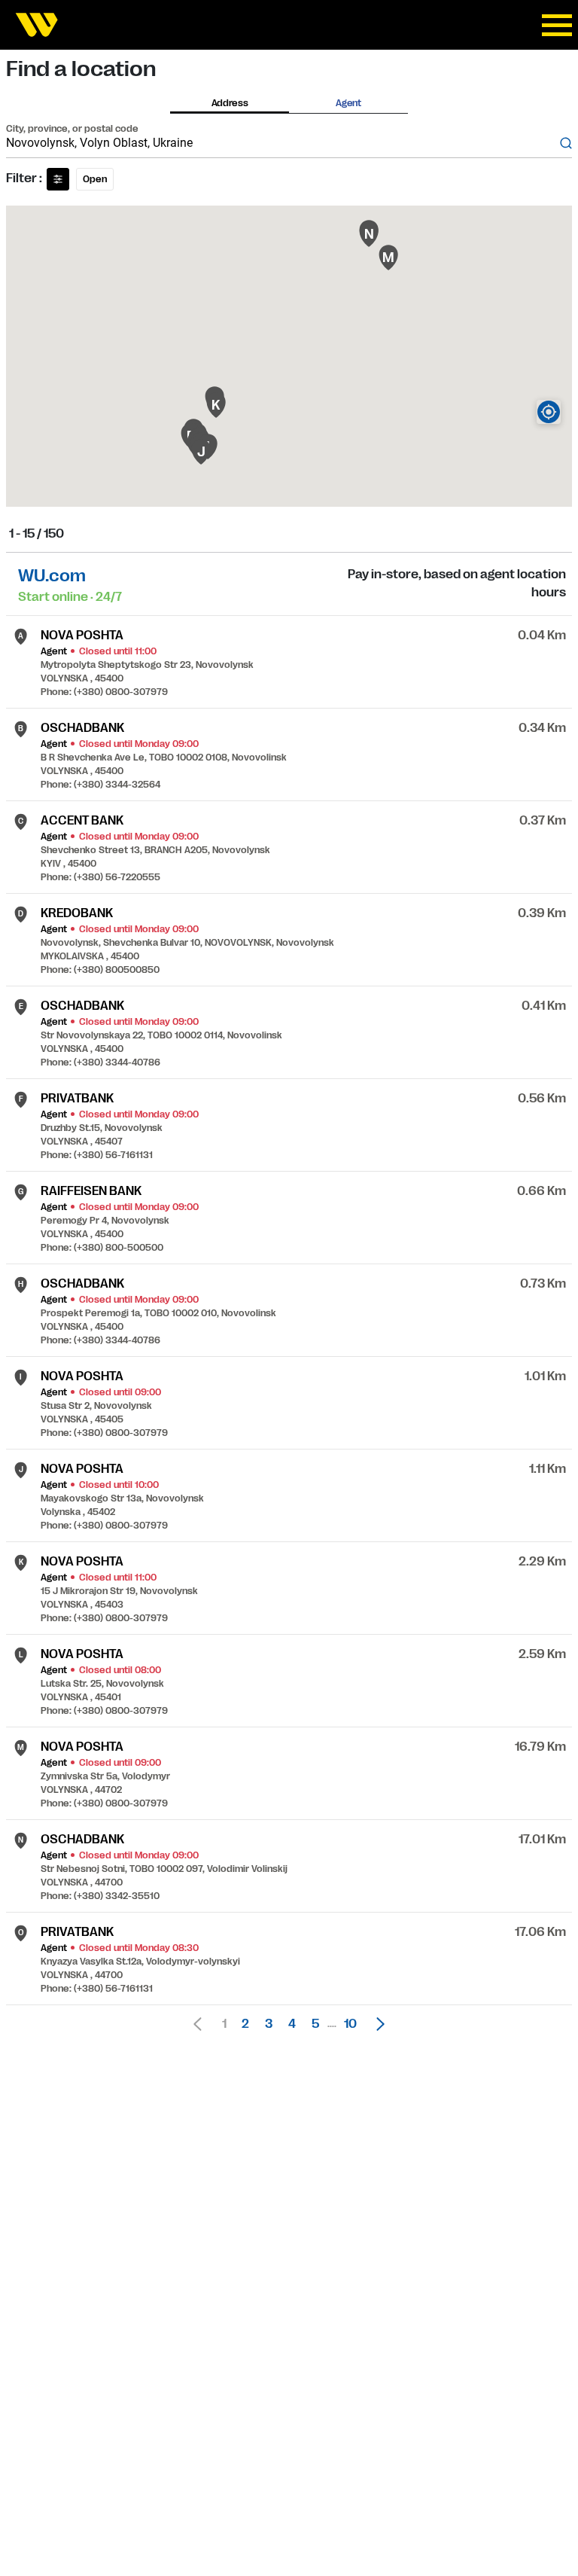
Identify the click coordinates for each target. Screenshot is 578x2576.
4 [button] (292, 2024)
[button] (376, 2024)
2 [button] (245, 2024)
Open (95, 179)
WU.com (52, 576)
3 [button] (269, 2024)
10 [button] (350, 2024)
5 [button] (315, 2024)
